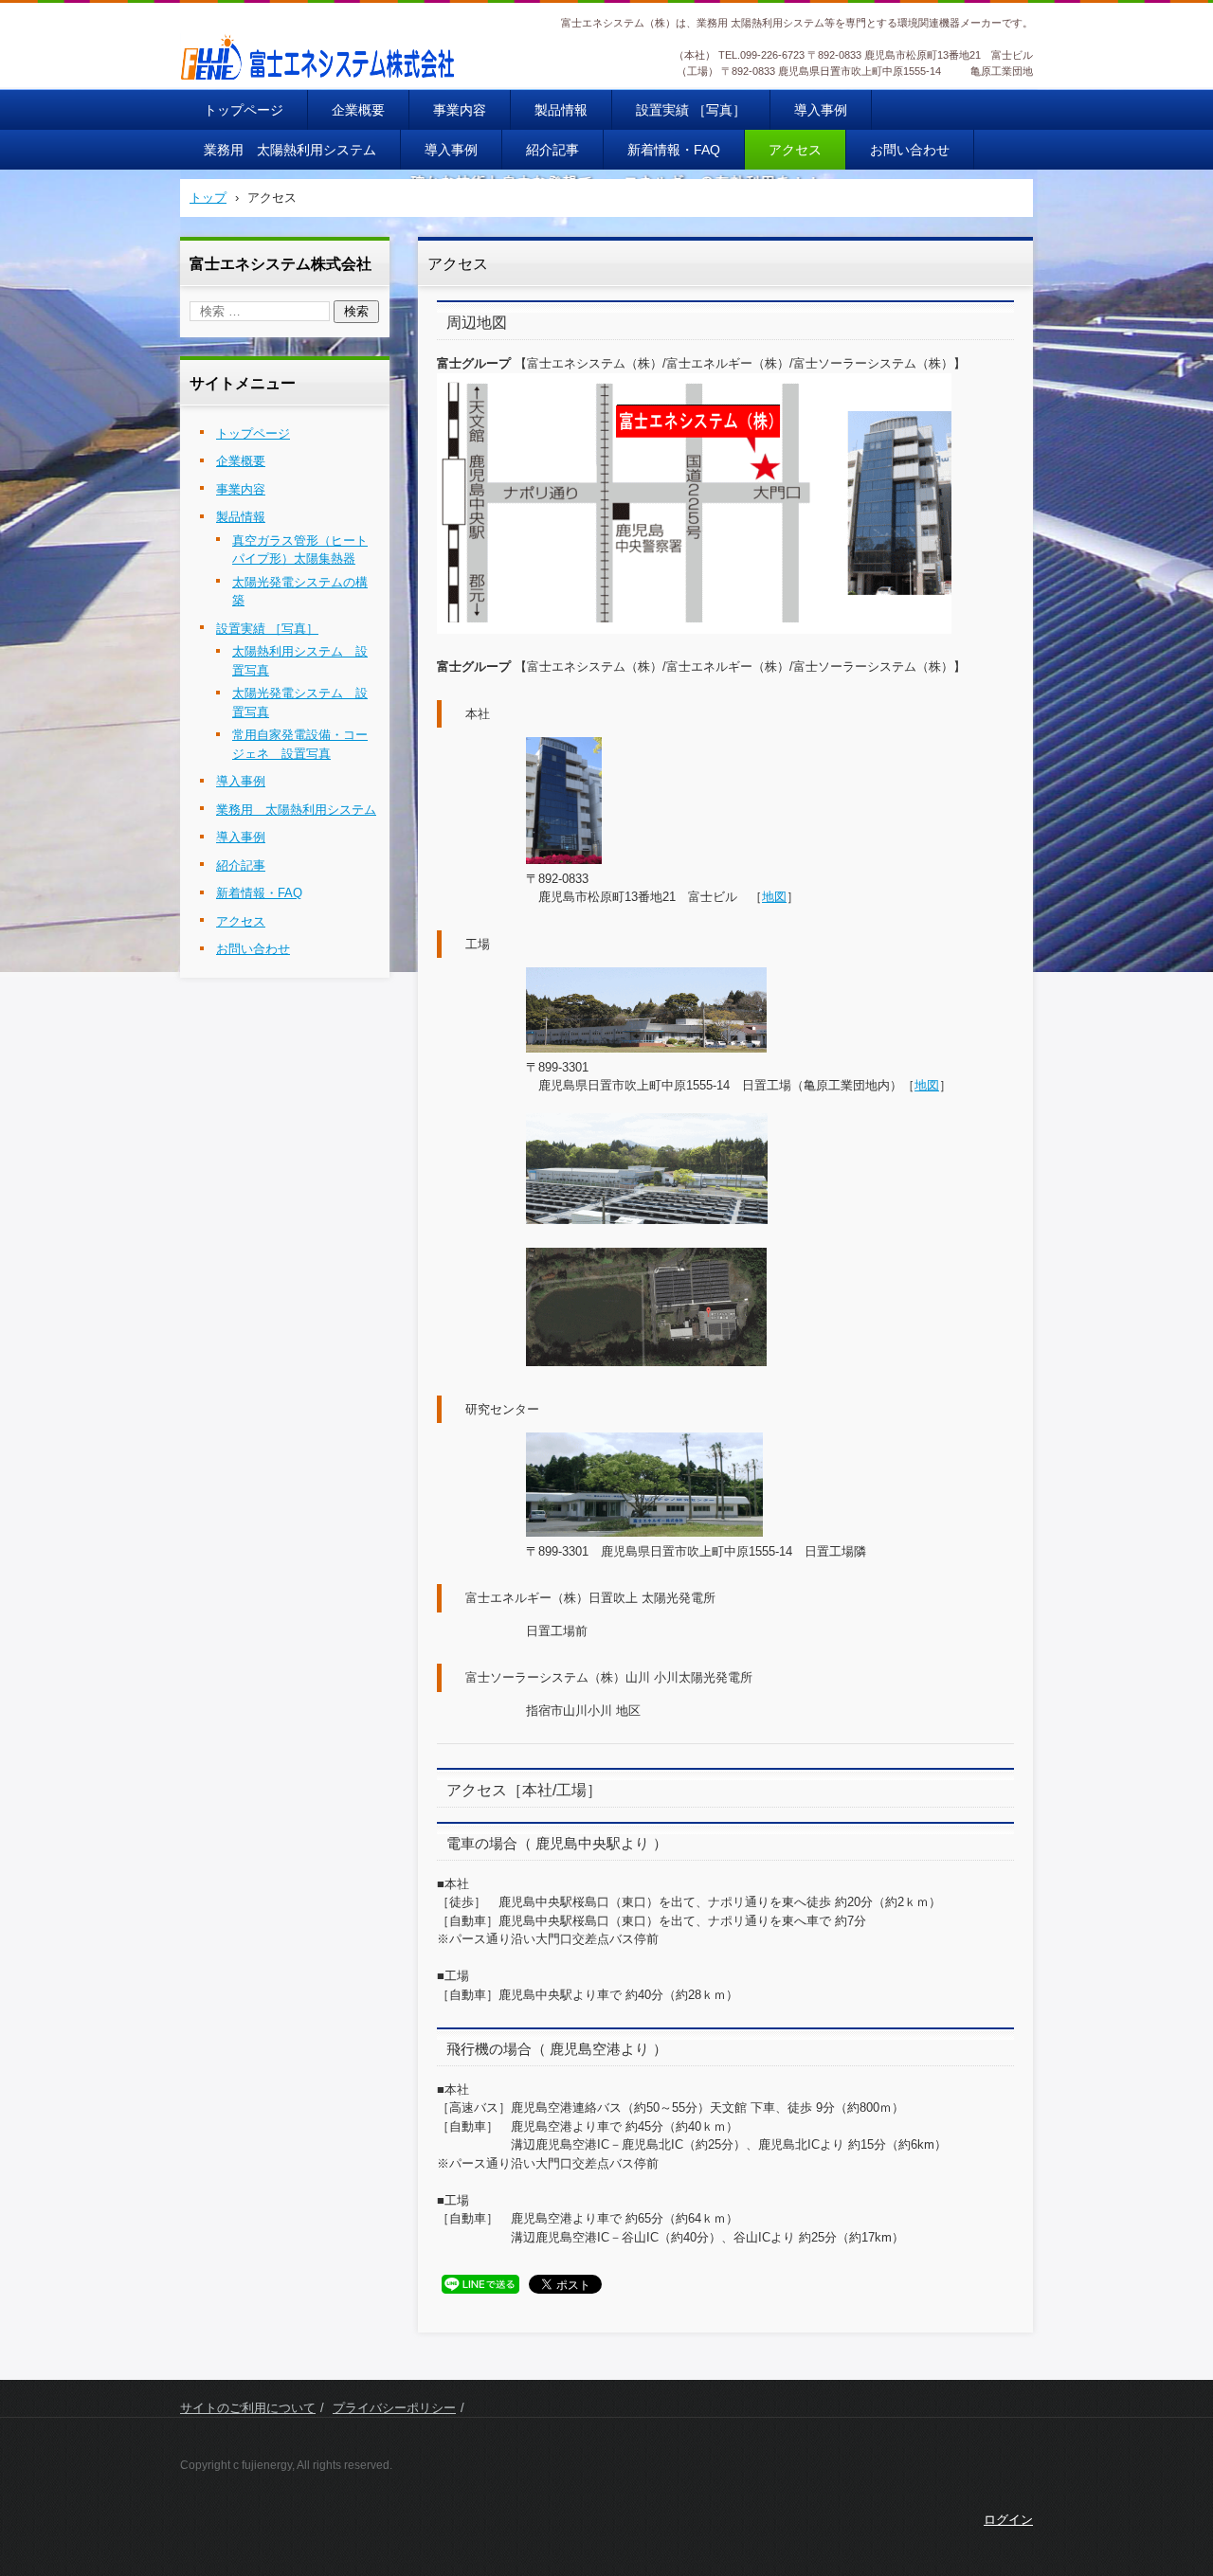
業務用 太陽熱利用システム (290, 150)
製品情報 (561, 110)
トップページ (244, 110)
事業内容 (460, 110)
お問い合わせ (910, 150)
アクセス (795, 150)
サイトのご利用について (248, 2408)
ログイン (1008, 2520)
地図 (774, 897)
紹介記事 (552, 150)
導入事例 (821, 110)
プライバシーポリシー (394, 2408)
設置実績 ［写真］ (691, 110)
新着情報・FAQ (674, 150)
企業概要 (358, 110)
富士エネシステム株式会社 (282, 93)
